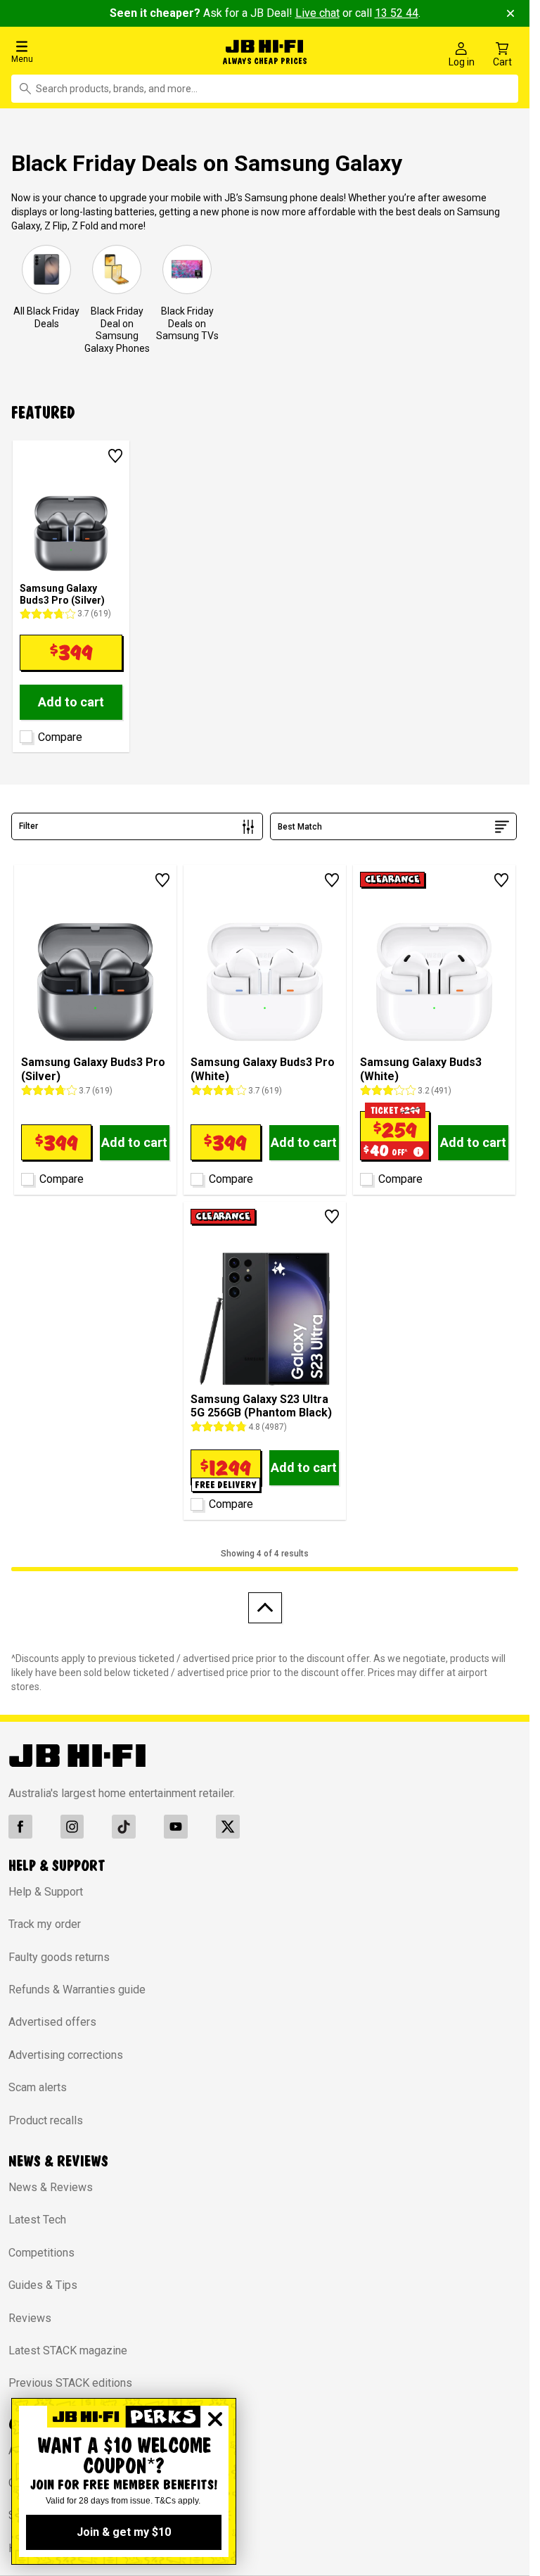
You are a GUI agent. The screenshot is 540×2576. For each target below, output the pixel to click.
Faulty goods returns (59, 1954)
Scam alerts (38, 2084)
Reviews (30, 2315)
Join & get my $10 (124, 2532)
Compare (60, 734)
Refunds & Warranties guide (77, 1986)
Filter (28, 823)
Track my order (45, 1921)
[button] (90, 51)
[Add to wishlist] (115, 452)
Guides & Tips (43, 2282)
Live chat (317, 13)
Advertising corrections (66, 2051)
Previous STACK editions (70, 2380)
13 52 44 (397, 13)
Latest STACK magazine (68, 2347)
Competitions (41, 2249)
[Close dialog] (215, 2419)
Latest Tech (37, 2217)
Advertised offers (52, 2019)
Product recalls (46, 2117)
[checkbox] (24, 731)
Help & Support (46, 1888)
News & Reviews (51, 2184)
